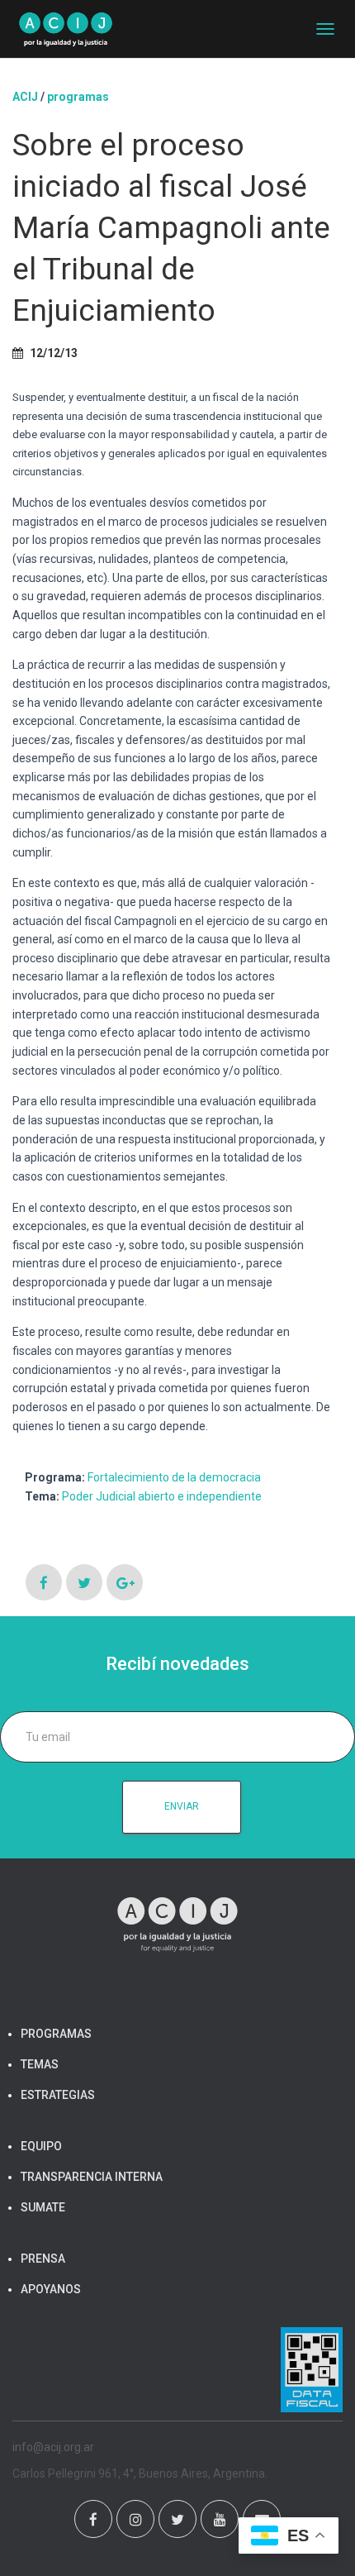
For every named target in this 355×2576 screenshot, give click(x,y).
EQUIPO (41, 2146)
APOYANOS (51, 2289)
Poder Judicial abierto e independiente (162, 1496)
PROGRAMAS (78, 97)
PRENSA (43, 2259)
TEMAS (40, 2064)
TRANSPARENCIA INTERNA (92, 2177)
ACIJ (25, 97)
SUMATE (43, 2207)
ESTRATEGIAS (58, 2095)
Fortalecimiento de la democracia (174, 1477)
